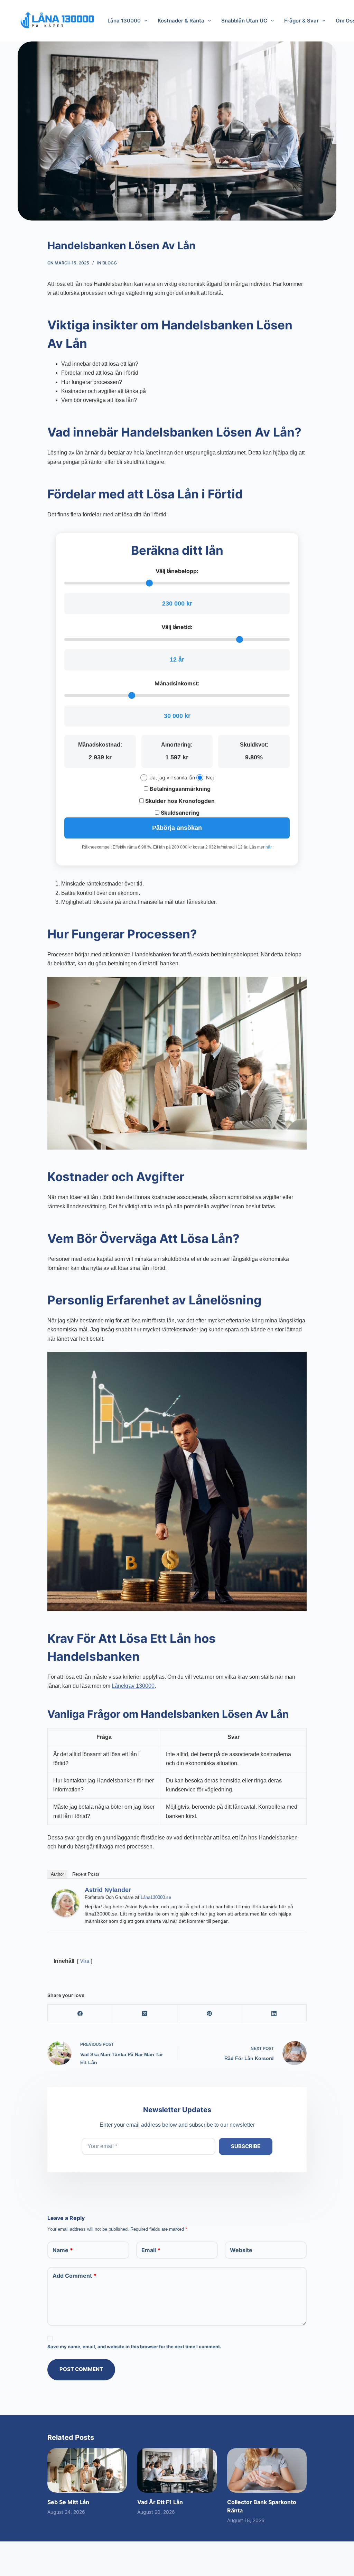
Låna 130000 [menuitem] (124, 21)
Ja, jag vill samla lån (173, 778)
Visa (85, 1961)
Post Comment (81, 2369)
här (268, 847)
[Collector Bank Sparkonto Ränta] (267, 2470)
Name (63, 2250)
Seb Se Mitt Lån (68, 2502)
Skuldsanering (179, 813)
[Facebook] (80, 2013)
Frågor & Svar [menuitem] (301, 21)
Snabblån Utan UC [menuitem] (244, 21)
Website (241, 2250)
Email (151, 2250)
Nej (210, 778)
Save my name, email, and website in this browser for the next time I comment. (134, 2346)
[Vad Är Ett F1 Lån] (177, 2470)
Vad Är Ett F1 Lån (160, 2502)
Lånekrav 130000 (133, 1686)
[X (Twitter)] (145, 2013)
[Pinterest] (210, 2013)
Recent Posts (86, 1874)
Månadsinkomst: (177, 683)
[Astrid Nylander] (65, 1903)
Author (57, 1874)
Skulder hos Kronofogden (179, 801)
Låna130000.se (156, 1897)
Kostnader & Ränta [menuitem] (181, 21)
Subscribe (246, 2146)
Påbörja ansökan (177, 828)
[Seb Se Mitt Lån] (87, 2470)
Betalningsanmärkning (179, 789)
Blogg (110, 263)
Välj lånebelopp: (177, 571)
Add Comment (74, 2276)
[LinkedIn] (274, 2013)
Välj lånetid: (177, 627)
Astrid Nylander (108, 1890)
